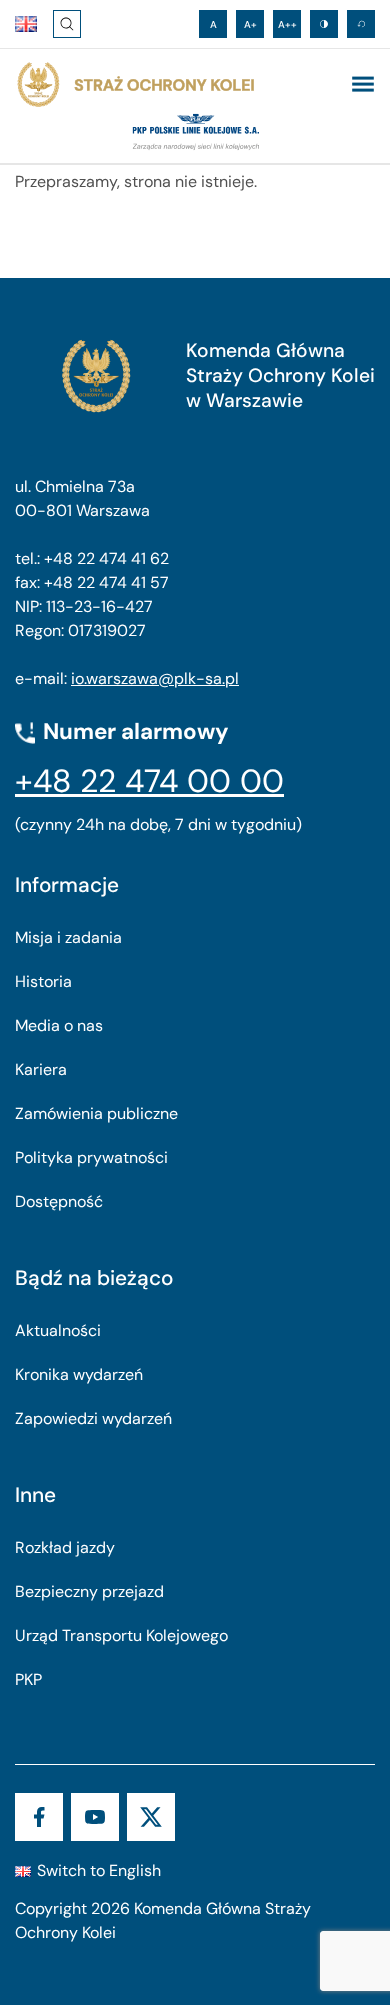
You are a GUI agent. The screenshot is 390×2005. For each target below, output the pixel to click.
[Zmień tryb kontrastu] (324, 24)
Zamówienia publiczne (96, 1113)
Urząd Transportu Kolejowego (121, 1635)
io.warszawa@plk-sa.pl (155, 678)
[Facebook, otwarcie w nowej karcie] (39, 1817)
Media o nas (59, 1025)
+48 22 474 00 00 (149, 781)
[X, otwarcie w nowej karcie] (151, 1817)
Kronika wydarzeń (79, 1374)
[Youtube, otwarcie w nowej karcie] (95, 1817)
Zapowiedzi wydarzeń (93, 1418)
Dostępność (59, 1201)
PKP (28, 1679)
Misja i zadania (68, 937)
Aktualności (58, 1330)
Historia (43, 981)
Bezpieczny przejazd (89, 1591)
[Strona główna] (135, 85)
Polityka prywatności (91, 1157)
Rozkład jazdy (65, 1547)
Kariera (41, 1069)
